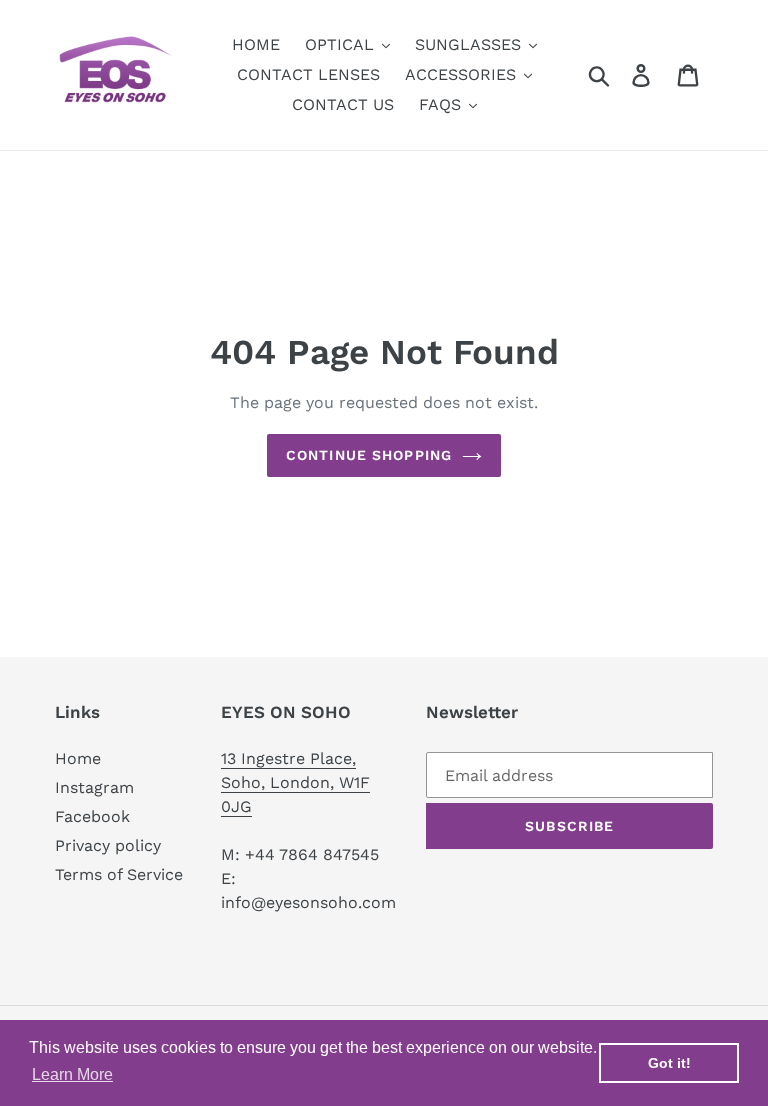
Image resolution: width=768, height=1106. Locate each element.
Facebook (92, 816)
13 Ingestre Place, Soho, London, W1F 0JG (295, 782)
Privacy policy (108, 845)
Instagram (94, 787)
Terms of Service (119, 874)
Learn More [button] (72, 1074)
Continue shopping (369, 455)
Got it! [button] (669, 1063)
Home (78, 758)
